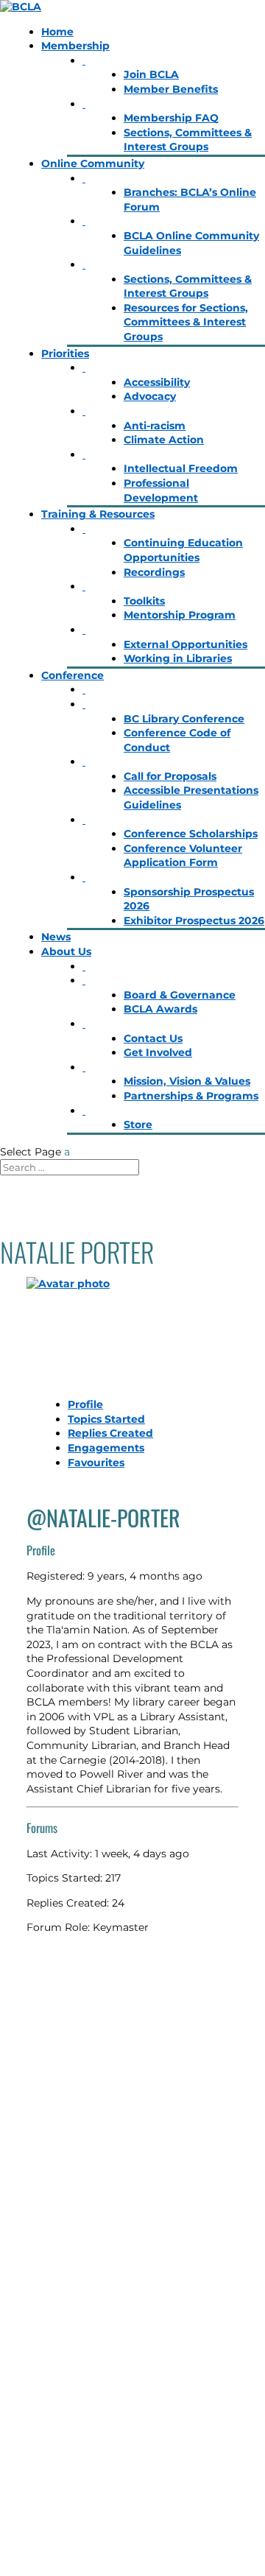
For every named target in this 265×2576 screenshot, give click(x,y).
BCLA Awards (160, 1009)
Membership (75, 46)
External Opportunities (185, 644)
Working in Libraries (178, 658)
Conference (73, 675)
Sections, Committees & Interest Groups (188, 140)
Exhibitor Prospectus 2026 (194, 921)
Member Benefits (171, 89)
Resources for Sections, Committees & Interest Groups (186, 322)
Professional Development (161, 490)
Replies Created (110, 1433)
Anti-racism (155, 426)
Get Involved (158, 1052)
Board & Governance (180, 995)
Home (57, 32)
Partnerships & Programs (191, 1096)
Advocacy (150, 396)
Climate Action (164, 440)
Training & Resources (98, 514)
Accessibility (157, 382)
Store (138, 1125)
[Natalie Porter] (132, 1332)
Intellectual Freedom (181, 468)
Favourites (96, 1463)
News (56, 937)
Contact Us (153, 1038)
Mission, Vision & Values (187, 1081)
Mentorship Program (180, 615)
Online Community (93, 163)
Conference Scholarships (191, 834)
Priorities (65, 353)
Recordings (154, 572)
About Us (66, 951)
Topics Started (106, 1419)
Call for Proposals (170, 776)
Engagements (106, 1448)
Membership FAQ (171, 118)
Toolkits (144, 601)
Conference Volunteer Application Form (183, 856)
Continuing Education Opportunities (183, 550)
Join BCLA (151, 74)
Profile (85, 1404)
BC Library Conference (184, 719)
